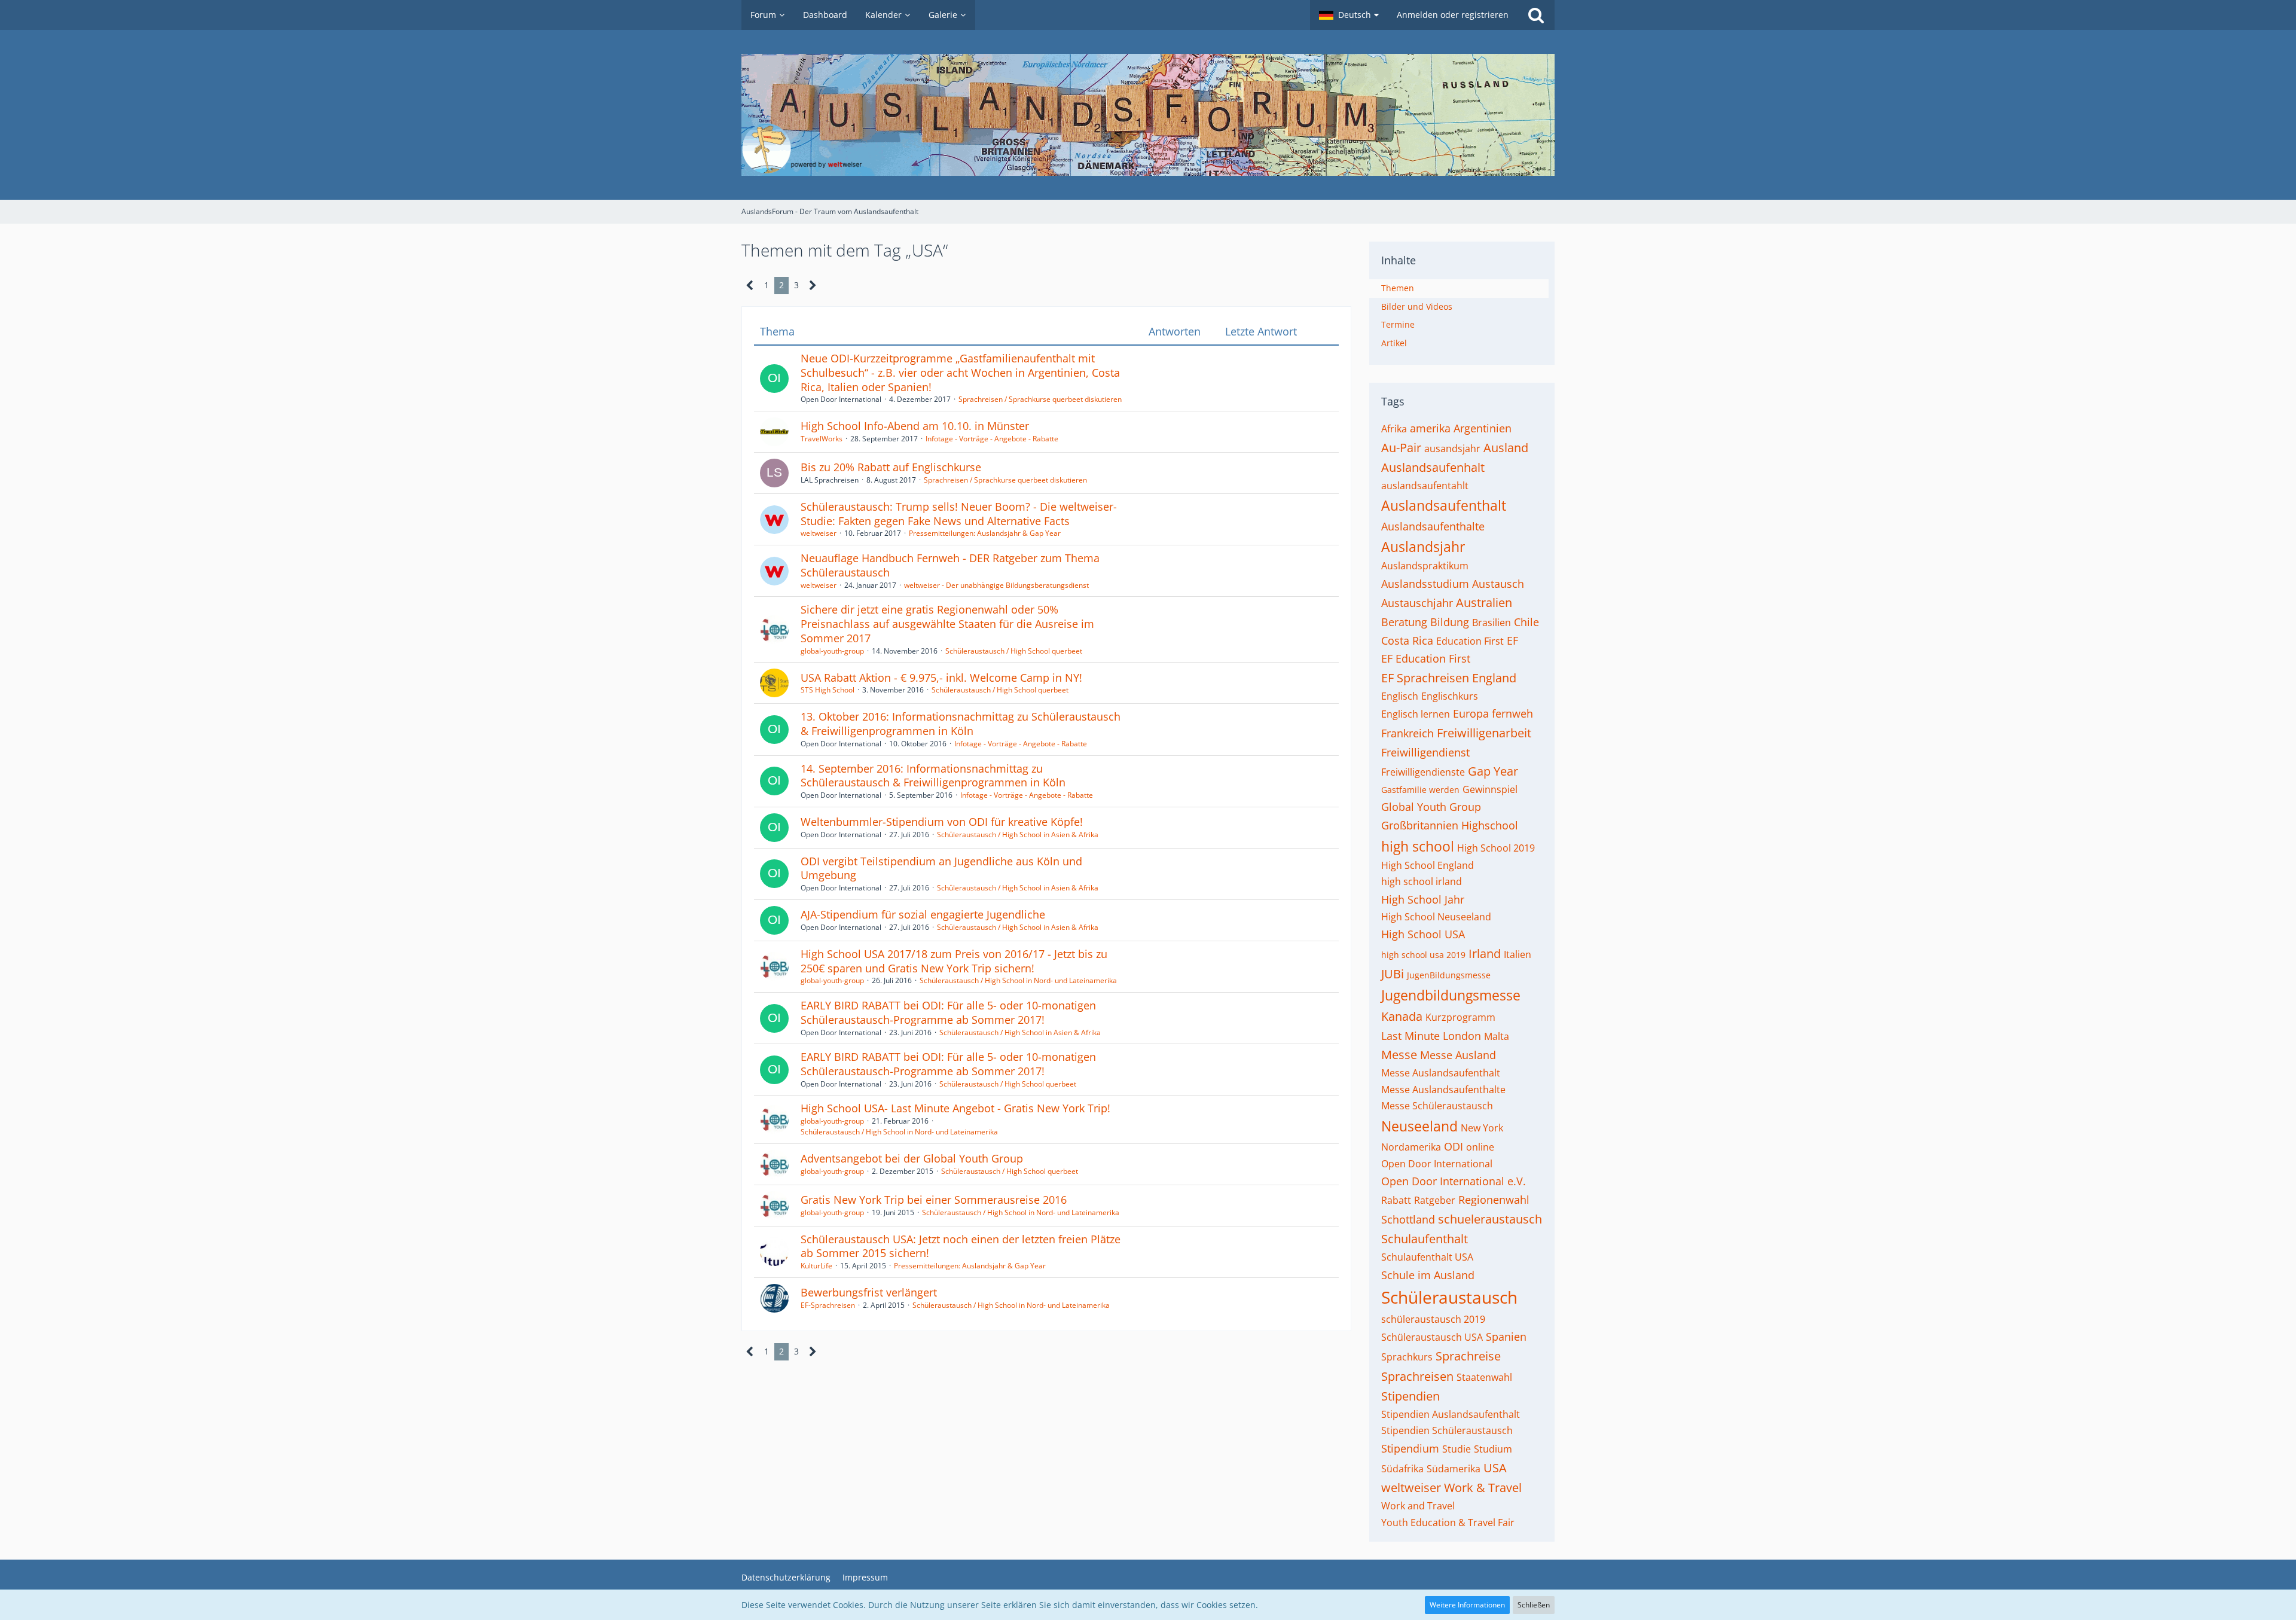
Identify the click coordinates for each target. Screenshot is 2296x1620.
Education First (1470, 641)
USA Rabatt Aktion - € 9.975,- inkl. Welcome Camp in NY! (941, 678)
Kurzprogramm (1460, 1017)
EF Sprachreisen (1425, 678)
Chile (1526, 622)
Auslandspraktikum (1425, 566)
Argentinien (1483, 428)
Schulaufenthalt (1425, 1239)
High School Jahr (1423, 899)
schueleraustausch (1490, 1219)
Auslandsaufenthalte (1433, 526)
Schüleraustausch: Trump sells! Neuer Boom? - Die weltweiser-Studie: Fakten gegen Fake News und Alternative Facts (959, 514)
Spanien (1506, 1337)
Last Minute (1410, 1036)
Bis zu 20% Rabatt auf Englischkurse (891, 467)
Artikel (1394, 343)
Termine (1398, 324)
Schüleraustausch (1449, 1297)
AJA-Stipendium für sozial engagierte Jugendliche (923, 914)
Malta (1497, 1036)
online (1480, 1147)
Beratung (1404, 622)
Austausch (1498, 584)
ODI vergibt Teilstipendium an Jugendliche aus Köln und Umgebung (941, 868)
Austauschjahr (1417, 603)
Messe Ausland (1458, 1055)
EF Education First (1426, 658)
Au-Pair (1401, 448)
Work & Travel (1483, 1488)
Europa (1471, 713)
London (1462, 1036)
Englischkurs (1450, 696)
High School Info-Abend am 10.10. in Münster (915, 426)
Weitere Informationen (1467, 1605)
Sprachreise (1468, 1356)
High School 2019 (1496, 848)
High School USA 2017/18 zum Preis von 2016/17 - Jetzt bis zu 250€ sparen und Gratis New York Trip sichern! (954, 961)
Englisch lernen (1416, 714)
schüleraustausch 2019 (1433, 1319)
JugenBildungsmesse (1449, 975)
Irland (1485, 954)
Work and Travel (1418, 1506)
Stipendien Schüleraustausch (1447, 1430)
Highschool (1490, 825)
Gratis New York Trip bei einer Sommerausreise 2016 (934, 1200)
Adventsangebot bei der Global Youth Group (912, 1158)
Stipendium (1410, 1448)
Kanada (1402, 1016)
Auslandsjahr (1423, 547)
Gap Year (1493, 771)
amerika (1430, 428)
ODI (1454, 1146)
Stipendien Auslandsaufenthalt (1451, 1414)
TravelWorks (822, 439)
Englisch (1400, 696)
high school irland (1422, 881)
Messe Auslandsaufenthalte (1443, 1090)
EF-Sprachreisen (828, 1305)
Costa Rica (1407, 640)
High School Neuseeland (1436, 917)
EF (1512, 640)
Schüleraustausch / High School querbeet (1014, 651)
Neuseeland (1419, 1126)
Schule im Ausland (1428, 1275)
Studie (1457, 1449)
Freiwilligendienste (1423, 772)
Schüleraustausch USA (1432, 1337)
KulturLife (816, 1266)
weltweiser (819, 533)
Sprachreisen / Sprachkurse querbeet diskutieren (1040, 399)
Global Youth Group (1431, 807)
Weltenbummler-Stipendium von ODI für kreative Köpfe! (942, 822)
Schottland (1408, 1219)
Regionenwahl (1494, 1200)
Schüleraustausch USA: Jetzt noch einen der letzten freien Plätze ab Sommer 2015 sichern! (961, 1246)
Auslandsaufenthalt (1444, 505)
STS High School (828, 690)
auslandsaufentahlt (1425, 486)
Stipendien (1410, 1396)
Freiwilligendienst (1425, 752)
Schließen (1534, 1605)
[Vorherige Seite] (750, 286)
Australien (1484, 602)
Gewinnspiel (1490, 789)
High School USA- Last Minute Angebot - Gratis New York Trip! (955, 1108)
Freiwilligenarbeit (1484, 733)
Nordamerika (1411, 1147)
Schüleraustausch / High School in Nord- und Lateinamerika (1018, 980)
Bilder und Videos (1417, 306)
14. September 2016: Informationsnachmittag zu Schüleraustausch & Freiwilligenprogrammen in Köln (933, 776)
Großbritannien (1420, 825)
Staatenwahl (1484, 1377)
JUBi (1393, 974)
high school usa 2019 (1423, 955)
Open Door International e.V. (1454, 1181)
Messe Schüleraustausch (1437, 1106)
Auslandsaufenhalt (1433, 467)
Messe (1399, 1055)
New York (1482, 1128)
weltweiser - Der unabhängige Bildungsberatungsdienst (996, 585)
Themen (1398, 288)
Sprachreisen (1417, 1376)
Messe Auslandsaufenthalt (1441, 1073)
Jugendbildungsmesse (1451, 995)
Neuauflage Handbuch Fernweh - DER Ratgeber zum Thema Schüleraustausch (950, 565)
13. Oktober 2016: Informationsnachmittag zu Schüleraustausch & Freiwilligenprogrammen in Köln (961, 724)
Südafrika (1402, 1469)
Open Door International (1437, 1164)
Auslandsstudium (1425, 584)
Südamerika (1454, 1469)
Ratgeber (1435, 1200)
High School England (1428, 865)
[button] (1349, 15)
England (1494, 678)
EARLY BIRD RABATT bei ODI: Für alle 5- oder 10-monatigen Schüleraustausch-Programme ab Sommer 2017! (948, 1012)
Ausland (1506, 448)
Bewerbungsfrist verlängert (869, 1292)
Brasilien (1492, 623)
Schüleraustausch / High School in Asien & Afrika (1018, 835)
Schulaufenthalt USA (1427, 1257)
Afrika (1394, 429)
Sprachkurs (1407, 1357)
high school (1418, 846)
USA (1495, 1468)
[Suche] (1536, 15)
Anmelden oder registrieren (1453, 15)
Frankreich (1407, 733)
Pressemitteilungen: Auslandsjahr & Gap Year (985, 533)
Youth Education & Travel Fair (1448, 1523)
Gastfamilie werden (1420, 790)
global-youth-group (832, 651)
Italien (1518, 954)
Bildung (1450, 622)
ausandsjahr (1452, 449)
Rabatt (1396, 1200)
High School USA (1423, 934)
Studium (1493, 1449)
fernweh (1512, 713)
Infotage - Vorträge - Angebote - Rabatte (992, 439)
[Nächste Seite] (813, 286)
